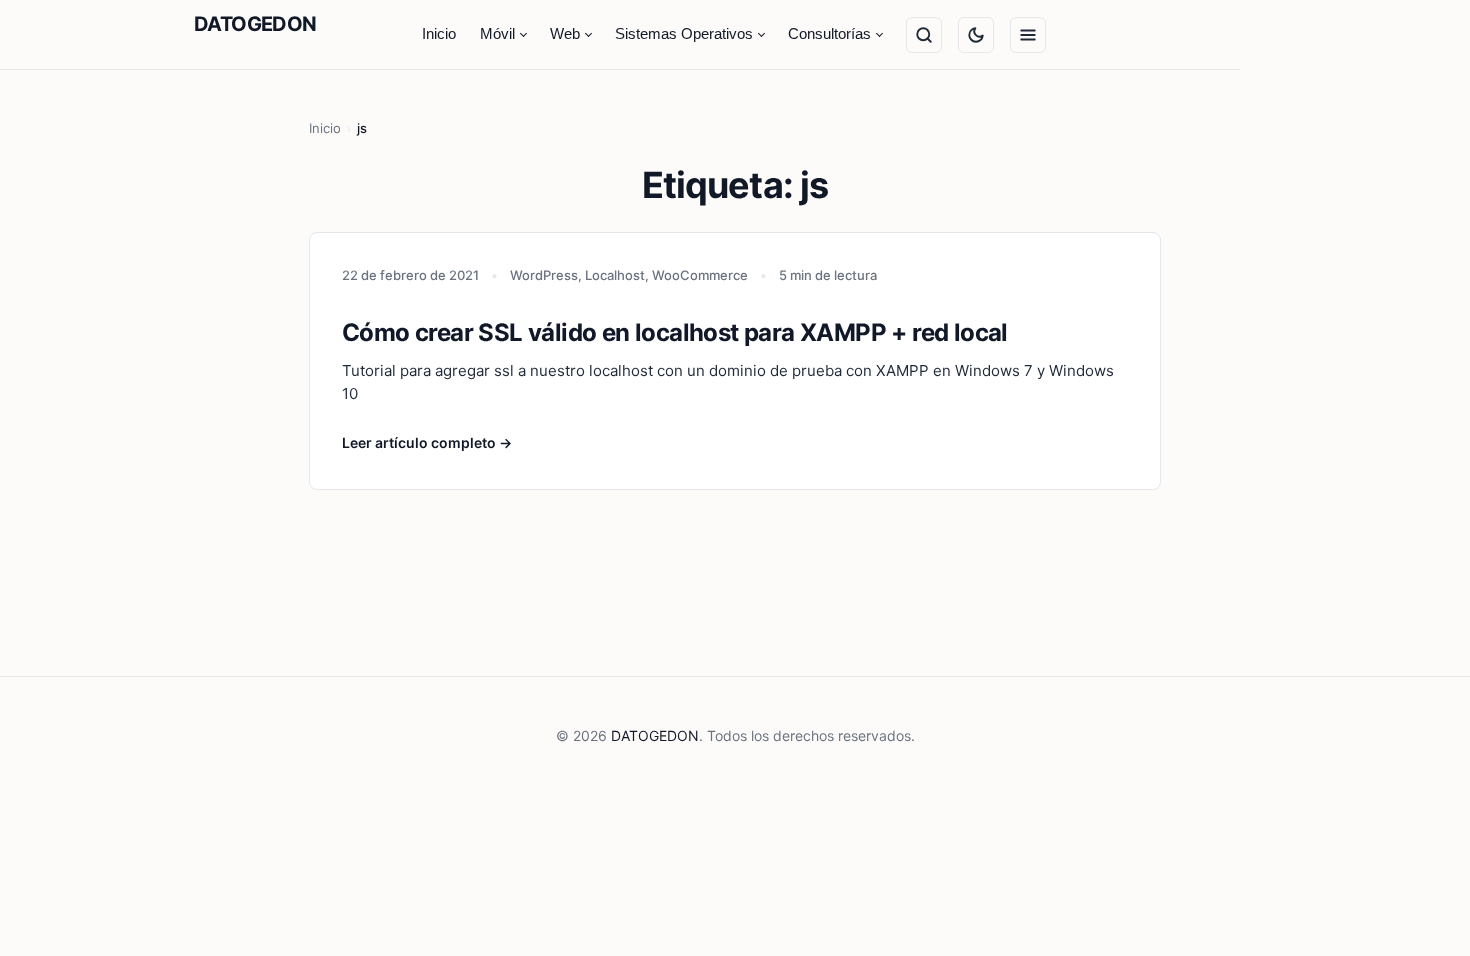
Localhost (615, 275)
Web (565, 33)
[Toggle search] (924, 35)
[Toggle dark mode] (976, 35)
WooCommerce (700, 275)
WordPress (544, 275)
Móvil (497, 33)
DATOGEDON (255, 24)
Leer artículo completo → (427, 442)
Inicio (439, 33)
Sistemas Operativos (684, 33)
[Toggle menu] (1028, 35)
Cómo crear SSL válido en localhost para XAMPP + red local (675, 332)
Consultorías (829, 33)
